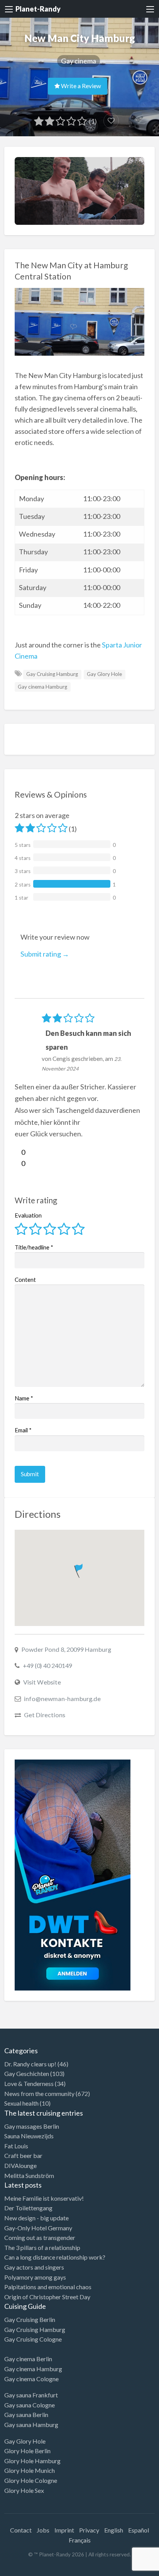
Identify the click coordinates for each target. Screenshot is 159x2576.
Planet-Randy (38, 9)
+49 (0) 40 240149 (47, 1665)
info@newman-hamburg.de (62, 1699)
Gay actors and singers (34, 2267)
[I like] (18, 1152)
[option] (124, 2569)
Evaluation (28, 1215)
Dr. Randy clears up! (30, 2064)
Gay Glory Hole (104, 674)
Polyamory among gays (35, 2277)
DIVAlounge (20, 2165)
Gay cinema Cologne (31, 2379)
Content (25, 1280)
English (114, 2530)
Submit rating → (45, 954)
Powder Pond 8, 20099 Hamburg (66, 1649)
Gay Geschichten (27, 2073)
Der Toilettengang (28, 2208)
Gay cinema (79, 61)
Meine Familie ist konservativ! (44, 2198)
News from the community (39, 2093)
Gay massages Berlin (32, 2126)
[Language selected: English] (127, 2568)
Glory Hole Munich (30, 2470)
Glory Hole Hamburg (32, 2461)
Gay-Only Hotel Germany (38, 2228)
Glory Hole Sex (24, 2490)
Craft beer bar (23, 2155)
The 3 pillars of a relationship (42, 2247)
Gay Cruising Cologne (33, 2339)
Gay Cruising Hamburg (52, 674)
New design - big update (36, 2218)
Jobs (43, 2530)
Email (23, 1430)
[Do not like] (18, 1163)
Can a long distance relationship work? (55, 2257)
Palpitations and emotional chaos (48, 2287)
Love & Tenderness (29, 2083)
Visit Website (42, 1682)
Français (80, 2540)
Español (139, 2530)
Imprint (64, 2530)
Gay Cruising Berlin (30, 2319)
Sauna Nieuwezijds (29, 2136)
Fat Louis (16, 2146)
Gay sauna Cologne (30, 2405)
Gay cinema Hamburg (42, 687)
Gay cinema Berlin (28, 2359)
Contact (21, 2530)
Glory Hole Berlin (27, 2451)
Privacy (89, 2530)
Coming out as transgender (40, 2237)
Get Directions (45, 1715)
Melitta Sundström (29, 2175)
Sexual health (21, 2103)
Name (24, 1398)
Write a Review (80, 86)
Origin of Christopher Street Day (47, 2297)
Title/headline (34, 1247)
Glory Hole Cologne (31, 2480)
